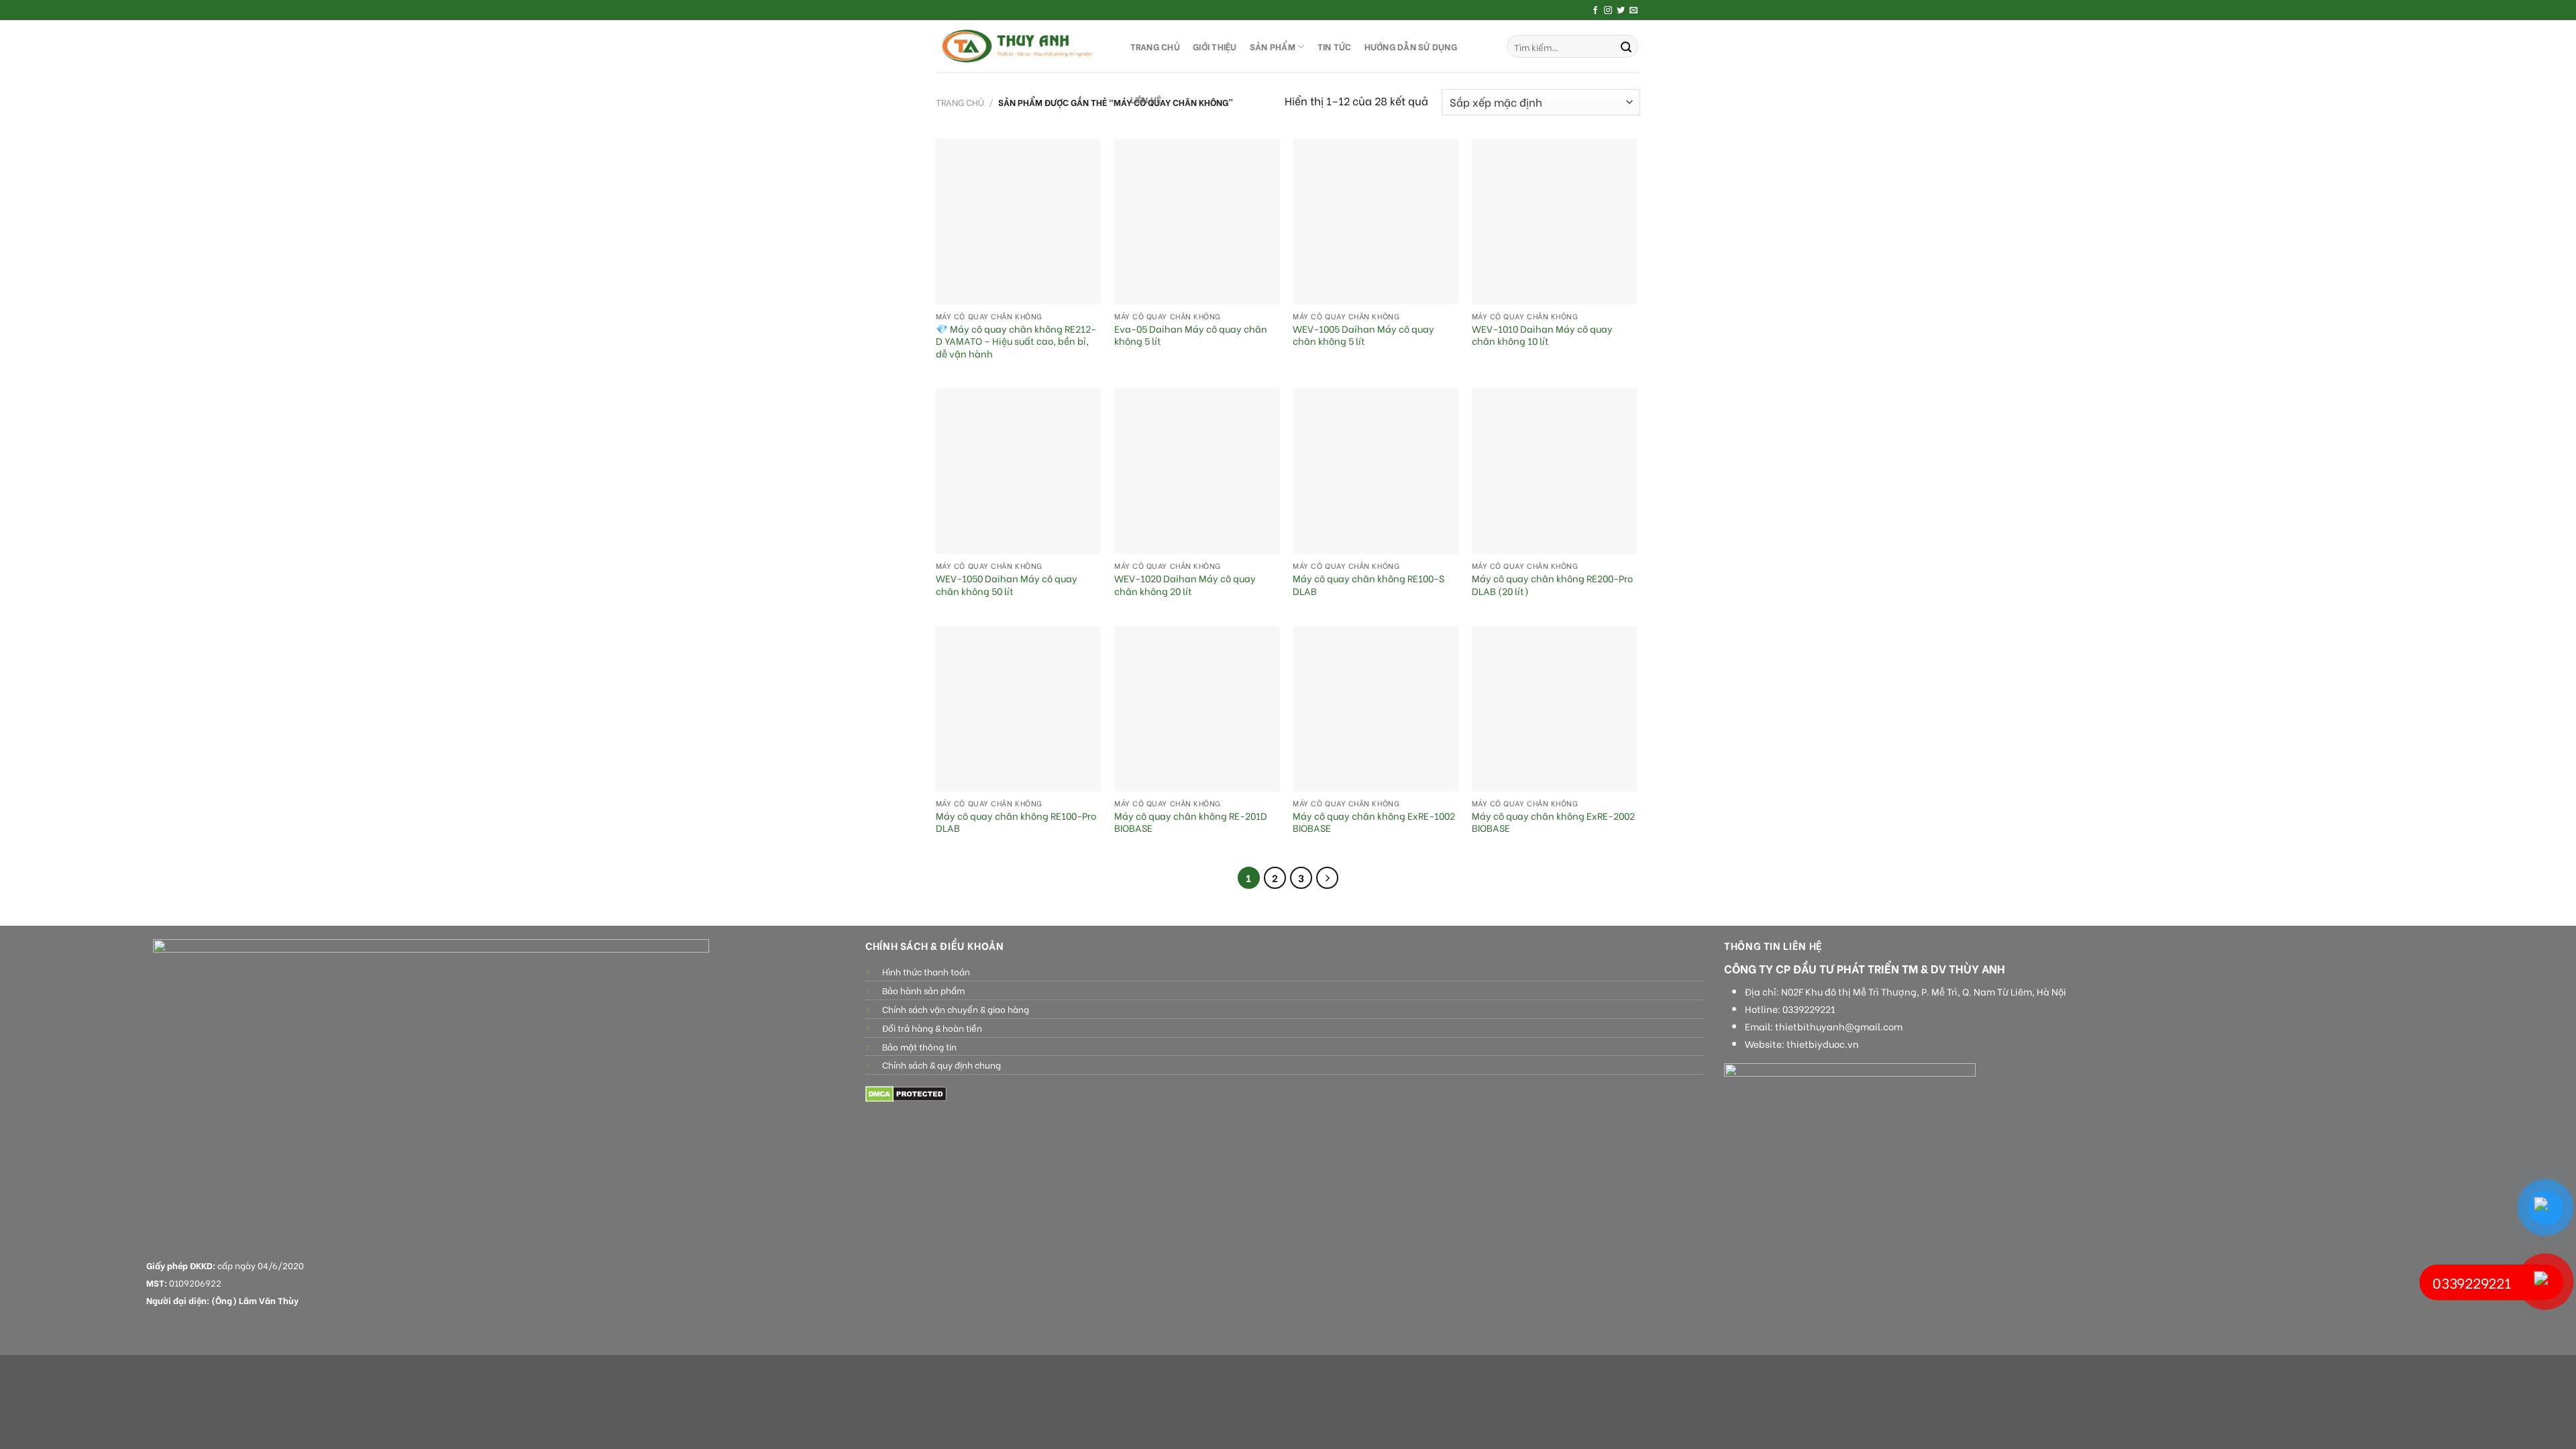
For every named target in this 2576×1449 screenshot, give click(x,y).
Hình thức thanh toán (926, 971)
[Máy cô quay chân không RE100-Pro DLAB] (1019, 709)
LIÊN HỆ (1146, 99)
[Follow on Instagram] (1608, 11)
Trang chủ (960, 102)
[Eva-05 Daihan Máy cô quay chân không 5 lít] (1197, 222)
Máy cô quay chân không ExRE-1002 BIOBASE (1374, 822)
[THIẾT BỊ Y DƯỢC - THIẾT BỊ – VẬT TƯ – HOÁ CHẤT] (1020, 46)
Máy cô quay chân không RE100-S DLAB (1368, 585)
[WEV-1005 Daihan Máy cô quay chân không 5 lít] (1376, 222)
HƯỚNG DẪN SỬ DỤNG (1411, 46)
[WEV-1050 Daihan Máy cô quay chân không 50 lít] (1019, 471)
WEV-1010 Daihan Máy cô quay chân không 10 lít (1542, 335)
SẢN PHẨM (1273, 46)
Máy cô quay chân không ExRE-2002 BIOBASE (1553, 822)
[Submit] (1626, 46)
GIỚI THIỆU (1215, 46)
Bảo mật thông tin (919, 1046)
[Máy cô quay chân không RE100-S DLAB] (1376, 471)
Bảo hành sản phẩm (923, 990)
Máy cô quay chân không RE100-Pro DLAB (1016, 822)
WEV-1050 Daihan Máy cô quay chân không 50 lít (1007, 585)
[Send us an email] (1633, 11)
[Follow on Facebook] (1595, 11)
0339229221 (1809, 1009)
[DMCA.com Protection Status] (906, 1092)
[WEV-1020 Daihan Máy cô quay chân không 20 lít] (1197, 471)
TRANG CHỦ (1155, 46)
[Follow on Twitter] (1621, 11)
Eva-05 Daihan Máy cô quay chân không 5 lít (1191, 335)
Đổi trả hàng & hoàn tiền (932, 1028)
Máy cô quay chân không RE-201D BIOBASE (1191, 822)
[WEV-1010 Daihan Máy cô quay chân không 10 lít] (1555, 222)
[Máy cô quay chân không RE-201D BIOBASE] (1197, 709)
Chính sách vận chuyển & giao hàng (956, 1009)
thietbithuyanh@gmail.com (1839, 1026)
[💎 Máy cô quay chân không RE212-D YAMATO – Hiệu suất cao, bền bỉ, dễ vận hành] (1019, 222)
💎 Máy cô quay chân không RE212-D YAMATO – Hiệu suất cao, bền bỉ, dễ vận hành (1016, 341)
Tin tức (1335, 46)
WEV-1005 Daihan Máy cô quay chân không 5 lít (1363, 335)
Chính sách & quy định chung (942, 1065)
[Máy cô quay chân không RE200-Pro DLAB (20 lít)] (1555, 471)
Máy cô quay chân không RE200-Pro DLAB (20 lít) (1552, 585)
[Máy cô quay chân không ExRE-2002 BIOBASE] (1555, 709)
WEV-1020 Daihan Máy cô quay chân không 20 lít (1185, 585)
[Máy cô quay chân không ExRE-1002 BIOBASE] (1376, 709)
